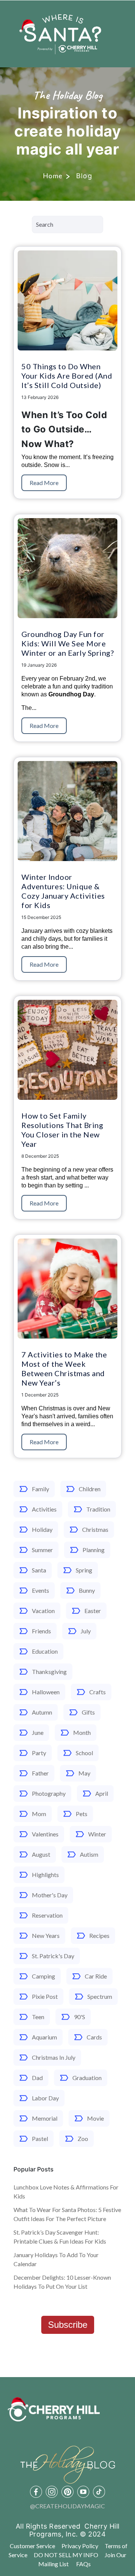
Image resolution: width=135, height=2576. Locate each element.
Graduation (87, 2078)
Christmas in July (54, 2057)
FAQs (83, 2564)
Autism (89, 1854)
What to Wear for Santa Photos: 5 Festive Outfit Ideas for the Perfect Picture (67, 2214)
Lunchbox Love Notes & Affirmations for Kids (66, 2192)
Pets (82, 1814)
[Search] (113, 227)
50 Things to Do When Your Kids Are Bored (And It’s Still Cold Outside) (67, 376)
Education (45, 1651)
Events (40, 1590)
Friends (41, 1631)
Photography (49, 1793)
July (86, 1631)
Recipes (99, 1935)
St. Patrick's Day (53, 1956)
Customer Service (32, 2546)
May (84, 1773)
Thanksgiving (49, 1672)
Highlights (45, 1875)
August (41, 1854)
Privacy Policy (80, 2546)
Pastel (40, 2139)
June (38, 1732)
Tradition (98, 1509)
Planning (94, 1550)
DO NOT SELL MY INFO (66, 2555)
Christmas (95, 1529)
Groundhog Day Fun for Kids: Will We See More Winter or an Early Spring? (67, 643)
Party (39, 1753)
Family (40, 1489)
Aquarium (44, 2037)
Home (53, 176)
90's (79, 2017)
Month (82, 1732)
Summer (42, 1550)
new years (46, 1935)
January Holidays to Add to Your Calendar (56, 2259)
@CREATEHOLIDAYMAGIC (67, 2506)
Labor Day (45, 2098)
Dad (37, 2078)
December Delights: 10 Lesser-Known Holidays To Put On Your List (62, 2282)
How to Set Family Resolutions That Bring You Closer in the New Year (62, 1130)
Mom (39, 1814)
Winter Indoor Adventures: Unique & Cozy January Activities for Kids (63, 891)
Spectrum (100, 1996)
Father (40, 1773)
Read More (44, 483)
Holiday (42, 1529)
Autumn (42, 1712)
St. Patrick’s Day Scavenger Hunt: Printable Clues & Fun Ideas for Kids (60, 2237)
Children (90, 1489)
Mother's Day (50, 1895)
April (102, 1793)
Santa (39, 1570)
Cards (94, 2037)
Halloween (46, 1692)
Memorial (45, 2118)
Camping (43, 1976)
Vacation (43, 1611)
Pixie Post (45, 1996)
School (84, 1753)
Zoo (83, 2139)
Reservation (47, 1915)
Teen (38, 2017)
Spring (84, 1570)
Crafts (97, 1692)
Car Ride (96, 1976)
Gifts (88, 1712)
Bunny (87, 1590)
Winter (97, 1834)
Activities (44, 1509)
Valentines (45, 1834)
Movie (95, 2118)
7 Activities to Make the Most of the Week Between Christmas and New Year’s (64, 1368)
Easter (93, 1611)
